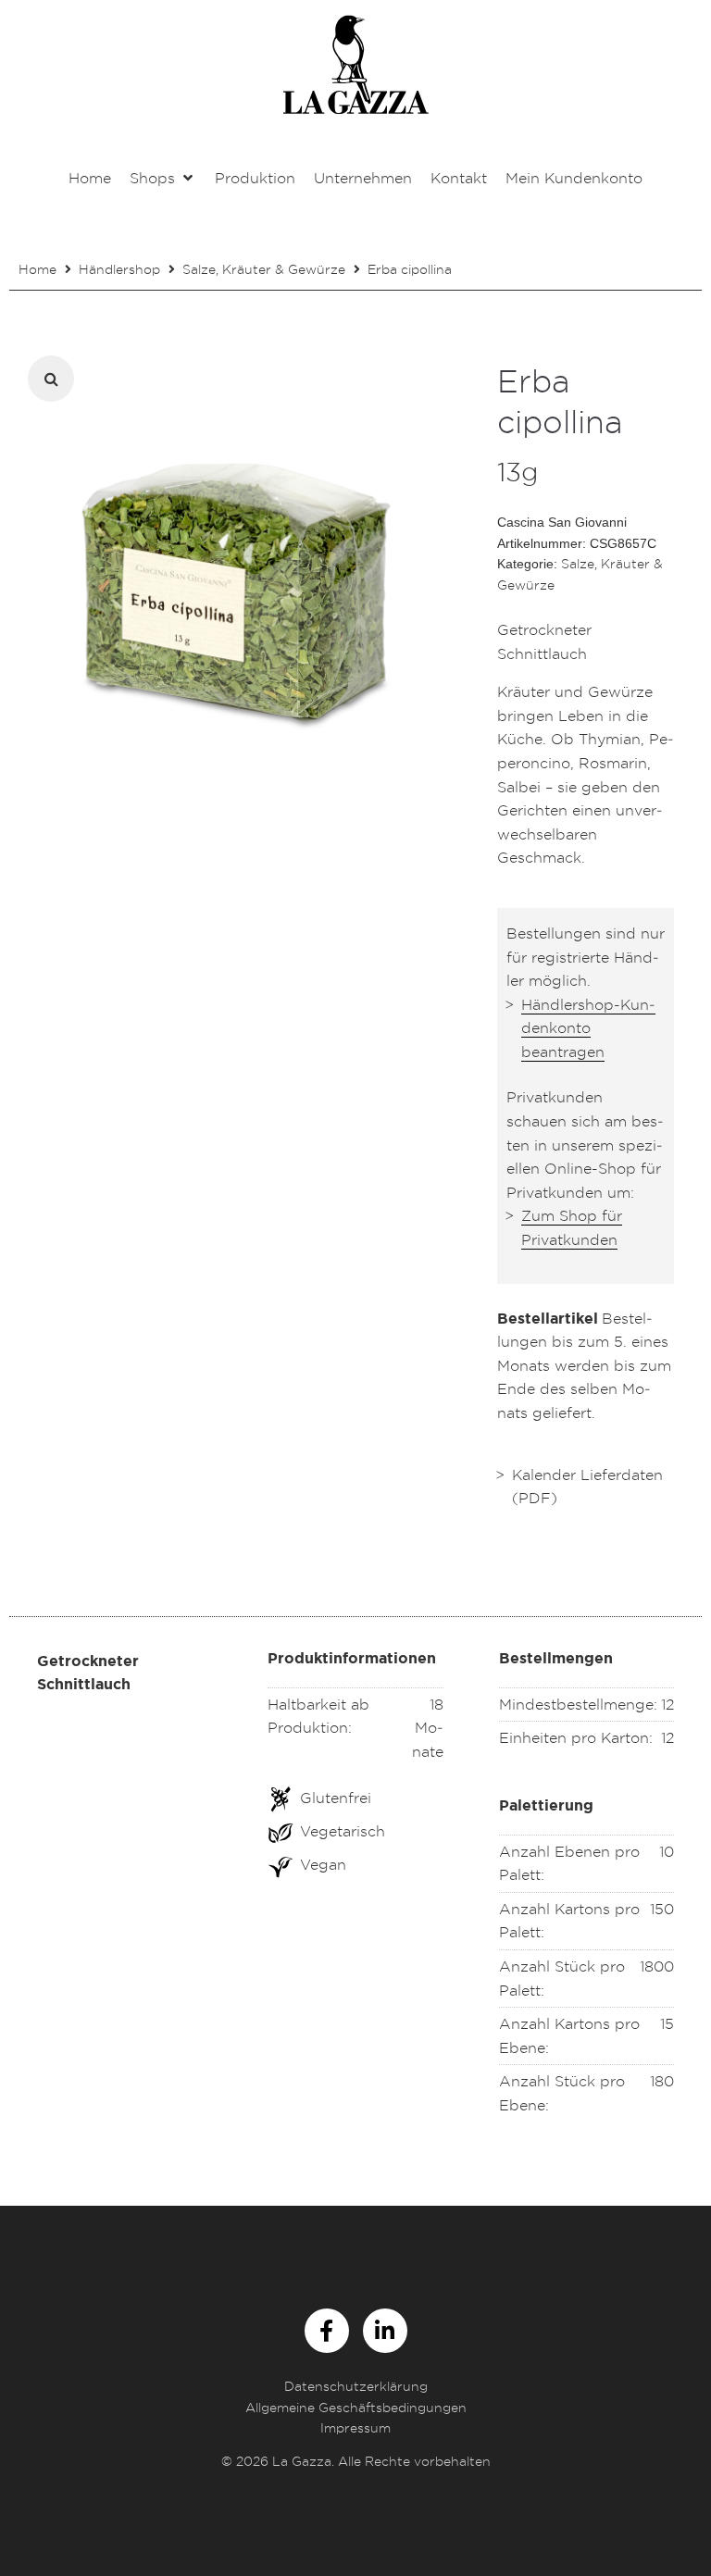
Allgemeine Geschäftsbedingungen (356, 2407)
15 (667, 2023)
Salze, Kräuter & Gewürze (264, 269)
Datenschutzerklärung (356, 2386)
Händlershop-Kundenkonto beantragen (588, 1028)
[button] (163, 179)
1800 (657, 1966)
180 (662, 2081)
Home (37, 269)
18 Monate (428, 1728)
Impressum (355, 2427)
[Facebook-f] (327, 2331)
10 (667, 1851)
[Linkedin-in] (385, 2331)
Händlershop (119, 269)
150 (662, 1909)
